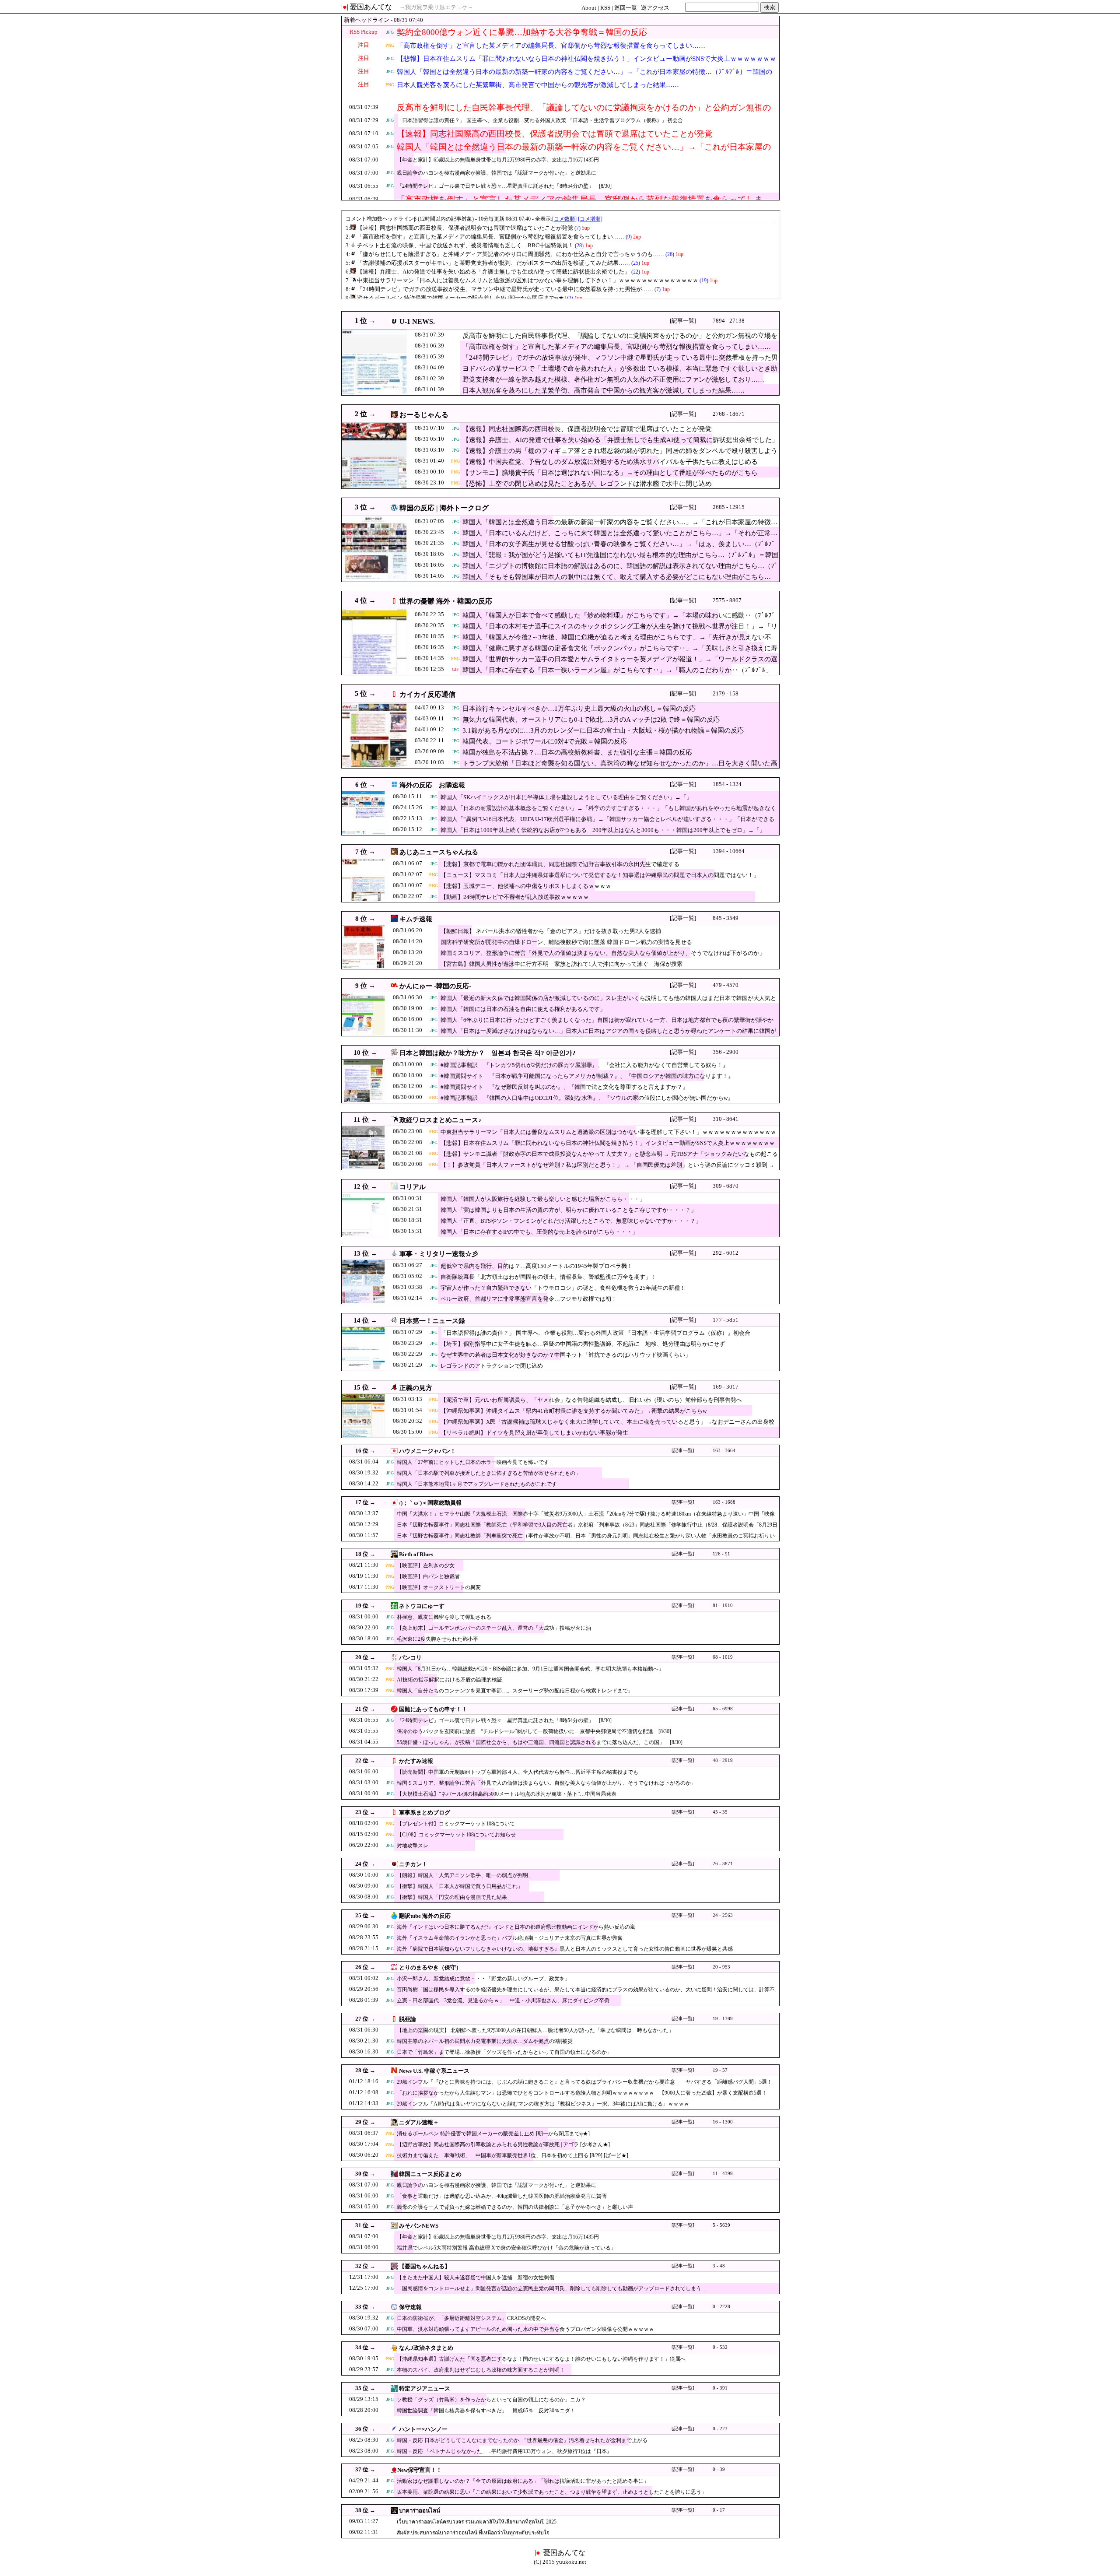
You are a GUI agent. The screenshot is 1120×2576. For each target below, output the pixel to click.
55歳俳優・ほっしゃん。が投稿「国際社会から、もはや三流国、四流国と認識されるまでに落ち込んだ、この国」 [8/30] (540, 1742)
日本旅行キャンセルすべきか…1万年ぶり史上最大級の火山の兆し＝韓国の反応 (579, 709)
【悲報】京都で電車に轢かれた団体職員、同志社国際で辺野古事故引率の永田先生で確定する (560, 864)
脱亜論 (408, 2019)
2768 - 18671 (729, 414)
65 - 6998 (723, 1709)
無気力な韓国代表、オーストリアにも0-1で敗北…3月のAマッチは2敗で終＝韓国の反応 (591, 719)
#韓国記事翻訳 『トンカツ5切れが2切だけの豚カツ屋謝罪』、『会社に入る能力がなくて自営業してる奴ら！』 (584, 1065)
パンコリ (410, 1658)
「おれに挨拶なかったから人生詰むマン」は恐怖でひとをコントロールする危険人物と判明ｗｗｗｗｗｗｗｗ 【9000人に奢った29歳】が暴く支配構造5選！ (582, 2093)
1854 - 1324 (727, 784)
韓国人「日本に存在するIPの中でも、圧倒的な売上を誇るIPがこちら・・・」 (539, 1232)
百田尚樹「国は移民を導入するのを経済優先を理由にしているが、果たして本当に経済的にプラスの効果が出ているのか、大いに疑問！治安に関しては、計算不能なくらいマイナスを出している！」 (586, 1994)
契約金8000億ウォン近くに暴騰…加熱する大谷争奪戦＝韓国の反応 (522, 32)
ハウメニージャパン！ (427, 1451)
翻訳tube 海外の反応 (425, 1916)
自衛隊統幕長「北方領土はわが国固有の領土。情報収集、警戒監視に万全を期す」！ (549, 1277)
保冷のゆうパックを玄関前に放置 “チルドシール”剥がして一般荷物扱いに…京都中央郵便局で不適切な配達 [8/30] (534, 1731)
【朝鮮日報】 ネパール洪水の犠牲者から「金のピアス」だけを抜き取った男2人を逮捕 (551, 931)
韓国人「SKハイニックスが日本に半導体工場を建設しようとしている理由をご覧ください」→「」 (566, 797)
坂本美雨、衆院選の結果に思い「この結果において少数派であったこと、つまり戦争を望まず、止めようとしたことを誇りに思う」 (552, 2492)
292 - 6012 (726, 1253)
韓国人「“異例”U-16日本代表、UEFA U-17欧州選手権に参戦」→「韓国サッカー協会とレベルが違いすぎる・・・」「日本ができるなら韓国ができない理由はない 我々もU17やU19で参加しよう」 (607, 823)
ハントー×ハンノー (423, 2429)
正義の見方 (416, 1388)
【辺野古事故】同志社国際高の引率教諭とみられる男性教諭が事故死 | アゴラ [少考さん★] (503, 2144)
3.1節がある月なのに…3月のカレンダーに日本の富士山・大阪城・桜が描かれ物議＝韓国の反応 (603, 730)
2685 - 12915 (729, 507)
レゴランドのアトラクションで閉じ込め (492, 1366)
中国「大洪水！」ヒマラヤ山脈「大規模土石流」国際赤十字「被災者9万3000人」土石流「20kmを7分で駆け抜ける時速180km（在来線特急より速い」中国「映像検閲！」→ (586, 1518)
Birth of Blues (416, 1554)
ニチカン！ (413, 1864)
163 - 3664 (724, 1451)
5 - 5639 (721, 2225)
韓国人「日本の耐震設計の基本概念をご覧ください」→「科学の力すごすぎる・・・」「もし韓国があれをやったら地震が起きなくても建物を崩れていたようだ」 (608, 812)
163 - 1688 (724, 1502)
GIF (455, 669)
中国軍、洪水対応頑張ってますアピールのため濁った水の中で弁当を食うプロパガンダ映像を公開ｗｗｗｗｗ (525, 2329)
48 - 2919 (723, 1760)
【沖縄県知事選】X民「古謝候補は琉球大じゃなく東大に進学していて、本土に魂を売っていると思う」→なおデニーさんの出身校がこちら (607, 1426)
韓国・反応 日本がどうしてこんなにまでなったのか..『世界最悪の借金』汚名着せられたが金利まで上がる (522, 2440)
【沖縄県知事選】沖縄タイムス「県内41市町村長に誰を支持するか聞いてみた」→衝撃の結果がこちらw (574, 1411)
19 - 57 (720, 2070)
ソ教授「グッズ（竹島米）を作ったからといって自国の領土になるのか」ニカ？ (491, 2400)
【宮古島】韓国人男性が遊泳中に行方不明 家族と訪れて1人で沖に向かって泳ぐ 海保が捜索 (562, 964)
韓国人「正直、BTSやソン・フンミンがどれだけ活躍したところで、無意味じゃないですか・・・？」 (571, 1221)
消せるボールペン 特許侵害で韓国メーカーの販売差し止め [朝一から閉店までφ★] (493, 2134)
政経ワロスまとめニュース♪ (441, 1120)
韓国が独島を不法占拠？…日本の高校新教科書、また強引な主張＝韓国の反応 (577, 752)
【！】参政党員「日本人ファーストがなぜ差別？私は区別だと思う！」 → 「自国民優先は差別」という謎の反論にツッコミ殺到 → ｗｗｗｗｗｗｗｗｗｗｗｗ (607, 1169)
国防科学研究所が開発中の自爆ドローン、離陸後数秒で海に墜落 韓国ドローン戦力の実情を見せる (566, 942)
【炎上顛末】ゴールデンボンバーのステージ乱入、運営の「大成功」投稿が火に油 (494, 1628)
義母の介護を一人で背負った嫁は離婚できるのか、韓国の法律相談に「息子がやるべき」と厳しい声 (515, 2207)
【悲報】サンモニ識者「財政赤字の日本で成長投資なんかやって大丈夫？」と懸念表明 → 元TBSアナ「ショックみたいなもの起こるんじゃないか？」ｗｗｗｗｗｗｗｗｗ (609, 1158)
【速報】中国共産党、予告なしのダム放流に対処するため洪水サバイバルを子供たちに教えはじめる (610, 462)
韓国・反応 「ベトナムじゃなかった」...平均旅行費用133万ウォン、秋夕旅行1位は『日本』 (504, 2451)
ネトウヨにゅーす (422, 1606)
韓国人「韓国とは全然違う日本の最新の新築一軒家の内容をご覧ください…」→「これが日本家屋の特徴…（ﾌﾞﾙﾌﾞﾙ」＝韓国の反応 (584, 77)
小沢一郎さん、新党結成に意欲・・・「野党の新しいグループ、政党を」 (483, 1979)
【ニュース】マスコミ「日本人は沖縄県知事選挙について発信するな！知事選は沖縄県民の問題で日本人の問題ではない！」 (600, 875)
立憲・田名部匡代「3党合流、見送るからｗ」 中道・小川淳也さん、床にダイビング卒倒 (503, 2000)
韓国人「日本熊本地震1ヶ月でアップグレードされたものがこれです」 (479, 1484)
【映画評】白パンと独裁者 (428, 1576)
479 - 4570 (726, 985)
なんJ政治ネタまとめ (426, 2348)
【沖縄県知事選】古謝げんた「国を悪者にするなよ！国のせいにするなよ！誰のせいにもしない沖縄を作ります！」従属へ (541, 2359)
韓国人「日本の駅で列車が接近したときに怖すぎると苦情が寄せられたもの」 (489, 1473)
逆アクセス (655, 8)
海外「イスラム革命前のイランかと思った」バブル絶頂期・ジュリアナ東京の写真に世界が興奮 (510, 1938)
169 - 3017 (726, 1387)
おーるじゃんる (424, 415)
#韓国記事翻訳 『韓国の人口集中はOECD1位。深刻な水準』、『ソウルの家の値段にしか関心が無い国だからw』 (587, 1098)
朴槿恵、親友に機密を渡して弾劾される (444, 1617)
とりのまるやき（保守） (430, 1967)
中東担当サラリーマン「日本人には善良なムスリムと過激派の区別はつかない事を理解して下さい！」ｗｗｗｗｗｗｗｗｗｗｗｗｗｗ (608, 1136)
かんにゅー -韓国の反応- (435, 986)
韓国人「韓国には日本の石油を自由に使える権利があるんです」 (523, 1009)
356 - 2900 (726, 1052)
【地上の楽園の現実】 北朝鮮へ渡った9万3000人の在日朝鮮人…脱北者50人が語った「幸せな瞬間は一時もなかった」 (535, 2030)
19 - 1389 (723, 2019)
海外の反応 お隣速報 (432, 785)
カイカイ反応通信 (427, 694)
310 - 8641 (726, 1119)
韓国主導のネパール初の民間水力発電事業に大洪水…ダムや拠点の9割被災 (485, 2041)
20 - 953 (721, 1967)
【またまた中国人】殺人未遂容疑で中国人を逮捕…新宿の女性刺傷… (478, 2278)
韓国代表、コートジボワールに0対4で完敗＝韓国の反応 (545, 741)
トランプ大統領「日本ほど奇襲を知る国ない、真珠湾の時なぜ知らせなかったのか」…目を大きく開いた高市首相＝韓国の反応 (620, 768)
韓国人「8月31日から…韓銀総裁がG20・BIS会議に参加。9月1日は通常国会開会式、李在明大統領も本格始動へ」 (530, 1669)
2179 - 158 (726, 693)
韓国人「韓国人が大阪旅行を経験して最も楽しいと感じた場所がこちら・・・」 (543, 1199)
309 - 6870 (726, 1186)
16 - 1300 (723, 2122)
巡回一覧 (626, 8)
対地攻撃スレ (413, 1846)
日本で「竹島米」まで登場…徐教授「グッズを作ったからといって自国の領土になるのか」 (504, 2052)
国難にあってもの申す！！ (433, 1709)
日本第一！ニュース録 (432, 1321)
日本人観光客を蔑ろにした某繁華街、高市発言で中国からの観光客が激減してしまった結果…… (538, 85)
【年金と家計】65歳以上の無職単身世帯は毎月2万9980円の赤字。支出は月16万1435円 (498, 160)
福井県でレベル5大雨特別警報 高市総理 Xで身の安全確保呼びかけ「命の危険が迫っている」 (506, 2248)
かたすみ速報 (416, 1761)
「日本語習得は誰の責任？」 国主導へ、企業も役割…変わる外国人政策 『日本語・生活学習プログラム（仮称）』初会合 (540, 120)
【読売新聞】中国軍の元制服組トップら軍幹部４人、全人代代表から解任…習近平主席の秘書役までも (518, 1772)
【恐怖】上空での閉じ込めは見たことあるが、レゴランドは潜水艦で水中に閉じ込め (587, 484)
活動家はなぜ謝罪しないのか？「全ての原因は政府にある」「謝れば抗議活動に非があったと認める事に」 (523, 2481)
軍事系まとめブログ (425, 1813)
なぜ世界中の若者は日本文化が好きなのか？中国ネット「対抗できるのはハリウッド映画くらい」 (566, 1355)
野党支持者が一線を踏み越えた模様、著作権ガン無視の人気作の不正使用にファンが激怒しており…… (613, 379)
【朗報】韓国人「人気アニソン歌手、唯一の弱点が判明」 (465, 1875)
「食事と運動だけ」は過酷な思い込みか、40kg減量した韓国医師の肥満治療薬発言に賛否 (502, 2196)
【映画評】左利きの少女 (426, 1565)
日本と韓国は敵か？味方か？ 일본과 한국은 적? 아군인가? (488, 1053)
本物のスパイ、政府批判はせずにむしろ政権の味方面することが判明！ (481, 2370)
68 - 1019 (723, 1657)
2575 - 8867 (727, 600)
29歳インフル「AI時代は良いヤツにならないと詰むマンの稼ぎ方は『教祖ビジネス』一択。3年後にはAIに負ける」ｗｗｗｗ (543, 2104)
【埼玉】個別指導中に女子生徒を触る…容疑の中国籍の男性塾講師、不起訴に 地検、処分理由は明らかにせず (583, 1344)
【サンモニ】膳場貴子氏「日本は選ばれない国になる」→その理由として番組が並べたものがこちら (610, 473)
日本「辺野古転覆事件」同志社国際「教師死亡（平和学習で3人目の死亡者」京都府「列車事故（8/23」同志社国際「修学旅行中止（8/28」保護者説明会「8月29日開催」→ (587, 1529)
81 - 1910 (723, 1606)
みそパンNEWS (419, 2226)
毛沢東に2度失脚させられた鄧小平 (437, 1639)
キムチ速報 (416, 919)
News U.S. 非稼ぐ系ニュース (434, 2071)
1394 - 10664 (729, 851)
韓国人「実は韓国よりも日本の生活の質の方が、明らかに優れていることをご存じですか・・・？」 (569, 1210)
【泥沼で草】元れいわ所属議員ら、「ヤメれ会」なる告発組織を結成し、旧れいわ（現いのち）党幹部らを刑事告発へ (591, 1400)
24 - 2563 (723, 1915)
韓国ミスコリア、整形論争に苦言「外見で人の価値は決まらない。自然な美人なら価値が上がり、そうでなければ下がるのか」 (603, 953)
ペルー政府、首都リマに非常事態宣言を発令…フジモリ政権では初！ (529, 1299)
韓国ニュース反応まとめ (430, 2174)
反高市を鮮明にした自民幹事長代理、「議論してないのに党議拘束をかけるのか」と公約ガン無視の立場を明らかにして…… (584, 113)
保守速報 (410, 2307)
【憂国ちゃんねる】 (425, 2266)
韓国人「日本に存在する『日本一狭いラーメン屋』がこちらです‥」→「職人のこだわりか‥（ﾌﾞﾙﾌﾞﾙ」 (617, 670)
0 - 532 (720, 2347)
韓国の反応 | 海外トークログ (444, 508)
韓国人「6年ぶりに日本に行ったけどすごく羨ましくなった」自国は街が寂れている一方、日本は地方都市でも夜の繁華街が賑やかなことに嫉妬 (607, 1024)
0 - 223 (720, 2429)
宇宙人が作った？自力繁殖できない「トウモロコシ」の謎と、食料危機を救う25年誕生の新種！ (563, 1288)
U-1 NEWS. (417, 321)
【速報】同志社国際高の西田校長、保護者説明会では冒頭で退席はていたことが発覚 (555, 134)
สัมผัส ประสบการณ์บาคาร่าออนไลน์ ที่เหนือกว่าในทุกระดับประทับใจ (473, 2533)
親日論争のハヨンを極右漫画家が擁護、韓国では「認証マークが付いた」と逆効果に (497, 173)
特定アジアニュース (425, 2388)
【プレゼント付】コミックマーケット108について (456, 1824)
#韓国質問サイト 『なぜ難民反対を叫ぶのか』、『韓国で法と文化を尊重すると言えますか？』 (564, 1087)
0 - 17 (719, 2510)
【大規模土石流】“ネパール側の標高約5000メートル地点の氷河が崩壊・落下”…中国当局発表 (507, 1794)
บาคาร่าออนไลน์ (420, 2511)
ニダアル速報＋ (419, 2122)
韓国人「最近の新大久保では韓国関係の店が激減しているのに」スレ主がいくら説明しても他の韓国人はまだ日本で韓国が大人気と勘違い (608, 1002)
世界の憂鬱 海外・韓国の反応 (446, 601)
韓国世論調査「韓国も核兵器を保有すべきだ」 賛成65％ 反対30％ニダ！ (486, 2411)
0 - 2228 (721, 2307)
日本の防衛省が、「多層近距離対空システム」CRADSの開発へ (471, 2318)
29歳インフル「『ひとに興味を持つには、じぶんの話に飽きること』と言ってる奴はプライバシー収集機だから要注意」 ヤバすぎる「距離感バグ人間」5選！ (584, 2082)
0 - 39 (719, 2469)
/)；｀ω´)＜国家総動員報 (430, 1503)
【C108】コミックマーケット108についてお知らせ (456, 1835)
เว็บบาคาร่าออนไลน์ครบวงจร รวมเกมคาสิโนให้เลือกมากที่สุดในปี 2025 (477, 2522)
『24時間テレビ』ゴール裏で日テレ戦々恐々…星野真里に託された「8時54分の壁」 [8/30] (504, 186)
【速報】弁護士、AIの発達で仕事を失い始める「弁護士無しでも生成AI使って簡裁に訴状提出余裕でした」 (620, 440)
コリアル (413, 1187)
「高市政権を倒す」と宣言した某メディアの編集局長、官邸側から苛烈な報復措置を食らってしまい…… (551, 46)
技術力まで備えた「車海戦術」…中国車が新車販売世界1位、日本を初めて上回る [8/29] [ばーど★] (513, 2155)
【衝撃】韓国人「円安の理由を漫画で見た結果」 (455, 1897)
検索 (770, 7)
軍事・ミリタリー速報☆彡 (439, 1254)
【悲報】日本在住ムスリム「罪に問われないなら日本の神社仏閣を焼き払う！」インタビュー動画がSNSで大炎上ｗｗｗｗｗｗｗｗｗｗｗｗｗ (586, 64)
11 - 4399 (723, 2174)
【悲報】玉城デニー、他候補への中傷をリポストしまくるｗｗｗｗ (526, 886)
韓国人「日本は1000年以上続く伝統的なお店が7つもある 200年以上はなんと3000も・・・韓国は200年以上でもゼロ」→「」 (603, 830)
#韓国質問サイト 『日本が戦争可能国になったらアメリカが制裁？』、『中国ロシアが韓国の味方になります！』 (587, 1076)
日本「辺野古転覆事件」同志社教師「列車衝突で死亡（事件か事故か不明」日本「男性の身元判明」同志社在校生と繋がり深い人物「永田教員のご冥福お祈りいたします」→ (586, 1540)
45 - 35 (720, 1812)
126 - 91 (721, 1554)
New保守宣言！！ (420, 2470)
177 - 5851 (726, 1320)
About (589, 8)
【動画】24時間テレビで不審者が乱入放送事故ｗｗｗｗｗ (515, 897)
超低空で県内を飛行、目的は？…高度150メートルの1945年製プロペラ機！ (537, 1266)
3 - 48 (719, 2266)
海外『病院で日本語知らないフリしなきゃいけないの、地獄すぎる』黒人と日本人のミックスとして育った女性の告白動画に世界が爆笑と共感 (565, 1949)
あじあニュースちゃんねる (439, 852)
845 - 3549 (726, 918)
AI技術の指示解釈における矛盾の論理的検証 (450, 1680)
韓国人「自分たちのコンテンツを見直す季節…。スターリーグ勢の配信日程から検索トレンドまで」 (515, 1691)
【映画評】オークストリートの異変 (439, 1587)
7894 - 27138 (729, 321)
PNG (390, 45)
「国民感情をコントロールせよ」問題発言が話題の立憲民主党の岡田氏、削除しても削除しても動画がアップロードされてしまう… (552, 2288)
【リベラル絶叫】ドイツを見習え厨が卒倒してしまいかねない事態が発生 (534, 1433)
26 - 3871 (723, 1864)
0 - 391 (720, 2388)
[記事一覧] (683, 321)
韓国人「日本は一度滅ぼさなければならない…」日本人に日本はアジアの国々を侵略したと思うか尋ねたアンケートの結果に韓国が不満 (608, 1035)
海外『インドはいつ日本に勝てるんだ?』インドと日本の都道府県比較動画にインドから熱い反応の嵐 (516, 1927)
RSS (605, 8)
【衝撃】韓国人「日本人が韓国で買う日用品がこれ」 (460, 1886)
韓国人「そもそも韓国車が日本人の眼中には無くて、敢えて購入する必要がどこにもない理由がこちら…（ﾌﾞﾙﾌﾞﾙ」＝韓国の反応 (617, 581)
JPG (390, 32)
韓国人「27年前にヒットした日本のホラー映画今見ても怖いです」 (476, 1462)
